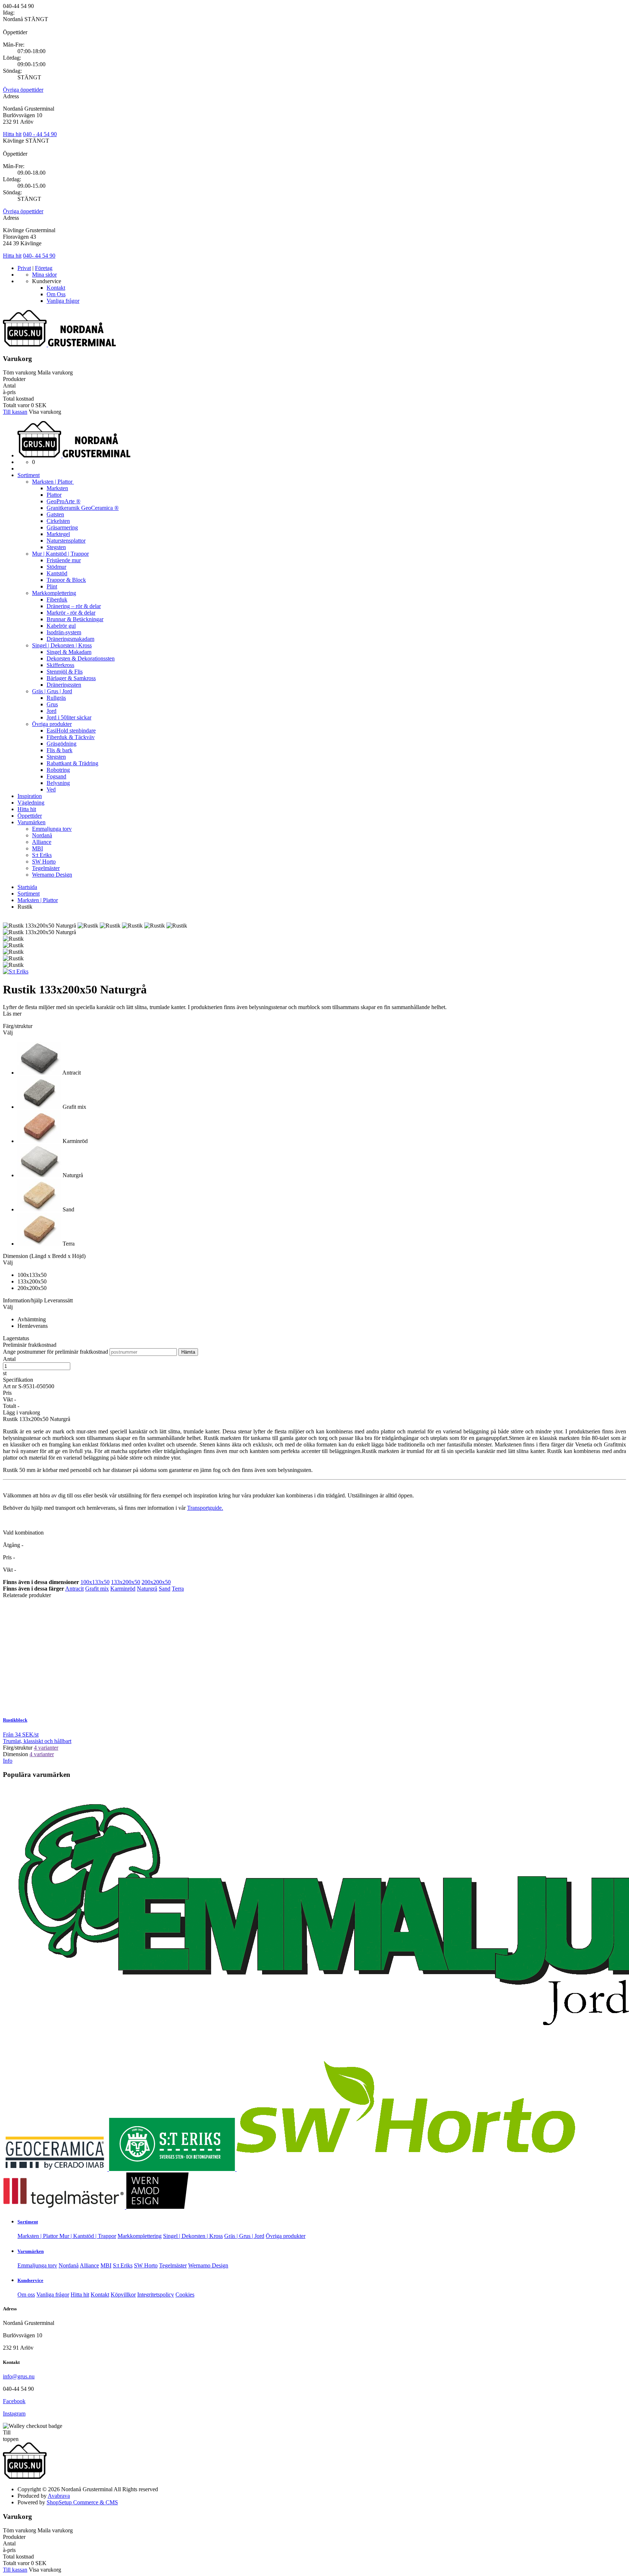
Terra (178, 1589)
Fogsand (56, 776)
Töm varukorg (19, 372)
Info (8, 1761)
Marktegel (58, 534)
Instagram (14, 2414)
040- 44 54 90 (39, 256)
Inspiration (30, 796)
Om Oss (56, 294)
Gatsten (55, 514)
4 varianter (46, 1748)
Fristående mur (64, 560)
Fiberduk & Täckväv (71, 737)
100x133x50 (95, 1582)
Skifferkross (60, 665)
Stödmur (56, 567)
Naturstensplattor (66, 541)
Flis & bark (60, 750)
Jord (52, 711)
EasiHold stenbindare (71, 731)
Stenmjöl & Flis (65, 672)
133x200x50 (126, 1582)
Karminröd (123, 1589)
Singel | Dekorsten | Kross (62, 645)
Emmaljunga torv (52, 829)
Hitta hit (12, 134)
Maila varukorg (55, 372)
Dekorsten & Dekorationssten (81, 658)
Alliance (42, 842)
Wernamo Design (52, 875)
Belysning (58, 783)
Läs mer (12, 1014)
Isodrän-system (64, 632)
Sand (165, 1589)
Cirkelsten (58, 521)
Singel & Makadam (69, 652)
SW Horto (44, 862)
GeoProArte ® (64, 501)
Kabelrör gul (61, 626)
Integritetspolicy (156, 2295)
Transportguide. (205, 1508)
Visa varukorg (45, 412)
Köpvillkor (123, 2295)
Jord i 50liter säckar (69, 717)
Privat (24, 268)
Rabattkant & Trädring (72, 763)
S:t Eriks (42, 855)
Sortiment (29, 475)
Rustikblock (15, 1720)
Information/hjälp (23, 1300)
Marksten (57, 488)
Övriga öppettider (23, 90)
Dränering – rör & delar (74, 606)
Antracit (74, 1589)
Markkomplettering (54, 593)
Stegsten (56, 547)
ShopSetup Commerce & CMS (82, 2502)
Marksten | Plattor (53, 482)
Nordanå (42, 835)
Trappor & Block (66, 580)
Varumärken (31, 822)
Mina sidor (44, 275)
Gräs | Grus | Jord (52, 691)
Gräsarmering (62, 527)
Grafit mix (97, 1589)
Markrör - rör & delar (71, 613)
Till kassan (15, 412)
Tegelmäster (46, 868)
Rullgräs (56, 698)
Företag (44, 268)
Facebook (14, 2401)
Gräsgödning (62, 744)
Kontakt (56, 288)
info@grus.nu (19, 2376)
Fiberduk (57, 600)
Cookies (185, 2295)
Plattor (54, 495)
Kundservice (30, 2280)
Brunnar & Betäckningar (75, 619)
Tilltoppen (11, 2436)
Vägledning (31, 803)
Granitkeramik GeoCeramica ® (83, 508)
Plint (52, 586)
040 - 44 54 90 (40, 134)
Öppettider (30, 816)
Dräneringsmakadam (70, 639)
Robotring (58, 770)
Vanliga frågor (63, 301)
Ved (51, 789)
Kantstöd (57, 573)
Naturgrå (147, 1589)
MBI (37, 848)
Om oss (26, 2295)
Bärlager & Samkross (71, 678)
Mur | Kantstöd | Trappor (60, 554)
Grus (52, 704)
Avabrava (59, 2496)
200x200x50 (156, 1582)
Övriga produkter (52, 724)
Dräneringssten (64, 685)
